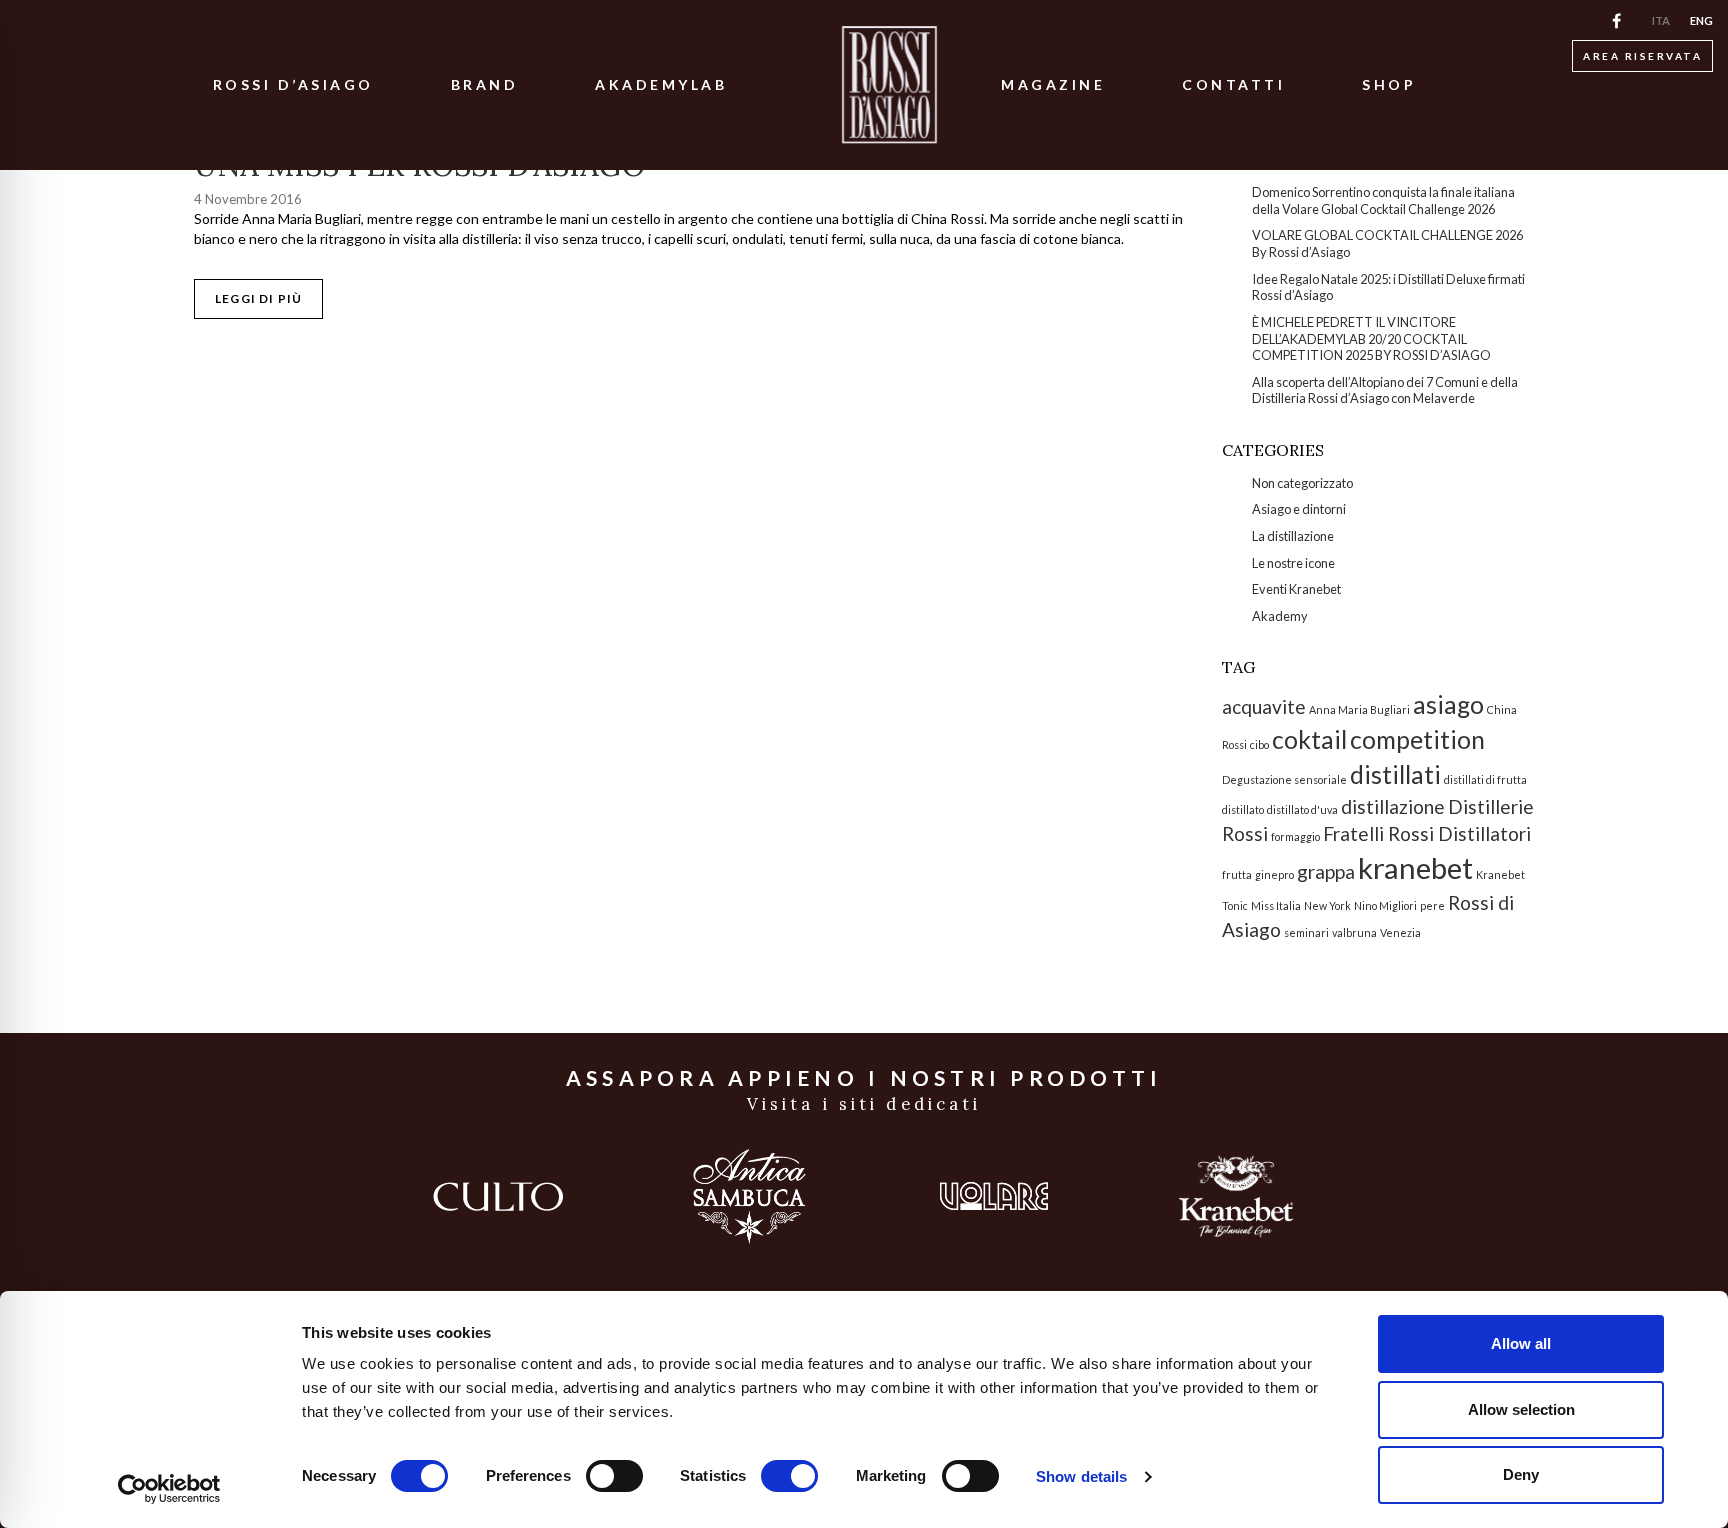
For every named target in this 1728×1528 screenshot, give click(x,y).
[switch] (614, 1476)
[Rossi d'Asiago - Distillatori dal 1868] (889, 85)
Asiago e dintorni (1299, 509)
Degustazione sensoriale (1284, 779)
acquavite (1264, 706)
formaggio (1295, 836)
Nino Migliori (1385, 905)
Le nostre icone (1293, 563)
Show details (1081, 1476)
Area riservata (1642, 56)
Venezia (1400, 932)
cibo (1259, 744)
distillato (1243, 809)
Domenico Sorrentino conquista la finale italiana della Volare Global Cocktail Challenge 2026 (1383, 200)
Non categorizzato (1302, 483)
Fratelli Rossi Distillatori (1427, 833)
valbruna (1354, 932)
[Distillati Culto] (498, 1196)
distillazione (1393, 806)
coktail (1309, 739)
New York (1327, 905)
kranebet (1415, 867)
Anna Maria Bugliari (1359, 709)
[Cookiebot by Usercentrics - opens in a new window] (169, 1489)
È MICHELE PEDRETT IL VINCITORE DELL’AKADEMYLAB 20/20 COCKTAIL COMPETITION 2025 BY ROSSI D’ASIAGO (1371, 338)
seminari (1306, 932)
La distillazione (1293, 536)
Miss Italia (1276, 905)
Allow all (1521, 1343)
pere (1432, 905)
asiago (1448, 704)
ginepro (1274, 874)
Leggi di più (258, 298)
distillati (1395, 774)
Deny (1521, 1474)
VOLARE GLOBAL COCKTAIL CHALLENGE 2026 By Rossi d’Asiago (1387, 243)
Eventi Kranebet (1296, 589)
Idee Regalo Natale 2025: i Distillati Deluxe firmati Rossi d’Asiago (1388, 287)
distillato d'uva (1302, 809)
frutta (1237, 874)
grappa (1326, 871)
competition (1417, 739)
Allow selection (1521, 1409)
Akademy (1280, 616)
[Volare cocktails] (995, 1196)
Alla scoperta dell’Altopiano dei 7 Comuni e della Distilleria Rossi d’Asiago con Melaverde (1385, 390)
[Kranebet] (1236, 1197)
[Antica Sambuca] (749, 1196)
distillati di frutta (1485, 779)
